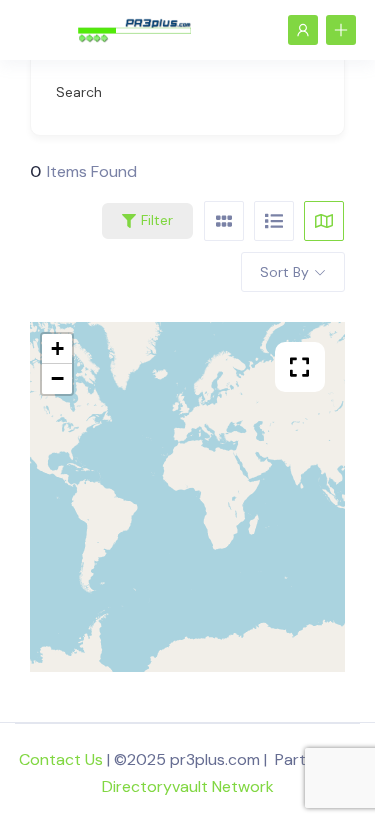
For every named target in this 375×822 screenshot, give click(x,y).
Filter (157, 220)
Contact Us (61, 759)
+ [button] (57, 348)
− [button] (57, 378)
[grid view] (224, 221)
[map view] (324, 221)
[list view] (274, 221)
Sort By (284, 272)
